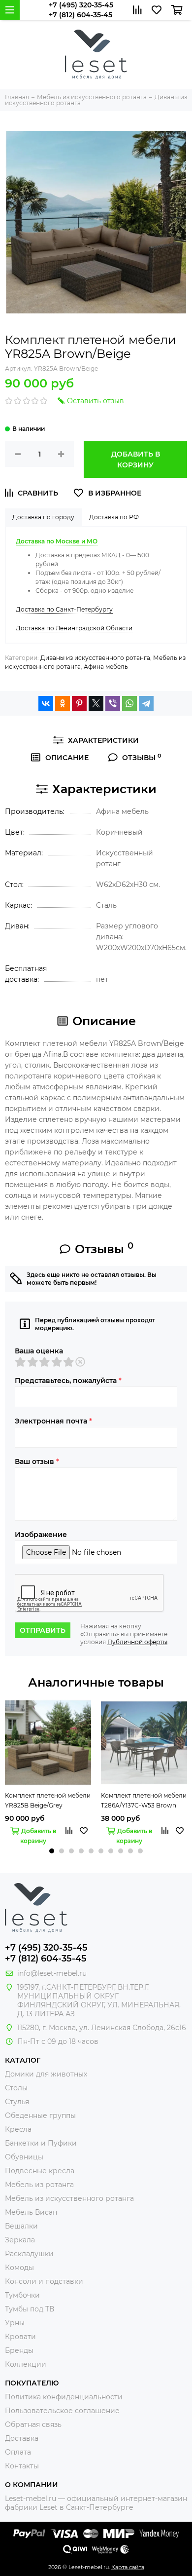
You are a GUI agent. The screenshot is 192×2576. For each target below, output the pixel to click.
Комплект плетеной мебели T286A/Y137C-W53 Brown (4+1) (144, 1801)
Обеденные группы (40, 2115)
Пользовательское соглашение (62, 2411)
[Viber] (113, 703)
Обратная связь (33, 2424)
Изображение (41, 1535)
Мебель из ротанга (39, 2185)
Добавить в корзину (136, 460)
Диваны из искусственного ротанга (95, 658)
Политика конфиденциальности (64, 2397)
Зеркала (20, 2240)
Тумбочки (22, 2295)
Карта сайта (128, 2567)
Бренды (19, 2350)
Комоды (19, 2268)
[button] (52, 1851)
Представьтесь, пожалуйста (68, 1381)
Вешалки (21, 2226)
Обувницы (24, 2157)
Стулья (17, 2102)
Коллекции (26, 2364)
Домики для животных (46, 2074)
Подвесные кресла (40, 2171)
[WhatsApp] (129, 703)
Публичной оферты (137, 1642)
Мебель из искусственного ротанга (69, 2198)
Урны (15, 2323)
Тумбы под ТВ (30, 2309)
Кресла (18, 2129)
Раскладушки (29, 2254)
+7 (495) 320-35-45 (81, 5)
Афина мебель (106, 667)
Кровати (20, 2337)
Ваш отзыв (37, 1461)
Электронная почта (53, 1421)
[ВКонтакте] (46, 703)
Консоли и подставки (44, 2281)
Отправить (43, 1630)
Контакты (22, 2466)
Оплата (18, 2452)
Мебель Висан (31, 2212)
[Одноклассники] (63, 703)
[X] (96, 703)
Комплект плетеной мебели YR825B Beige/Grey (48, 1800)
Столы (16, 2088)
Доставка (22, 2438)
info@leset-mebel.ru (52, 1973)
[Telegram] (146, 703)
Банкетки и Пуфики (41, 2143)
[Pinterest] (79, 703)
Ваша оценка (39, 1351)
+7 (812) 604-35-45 (80, 15)
